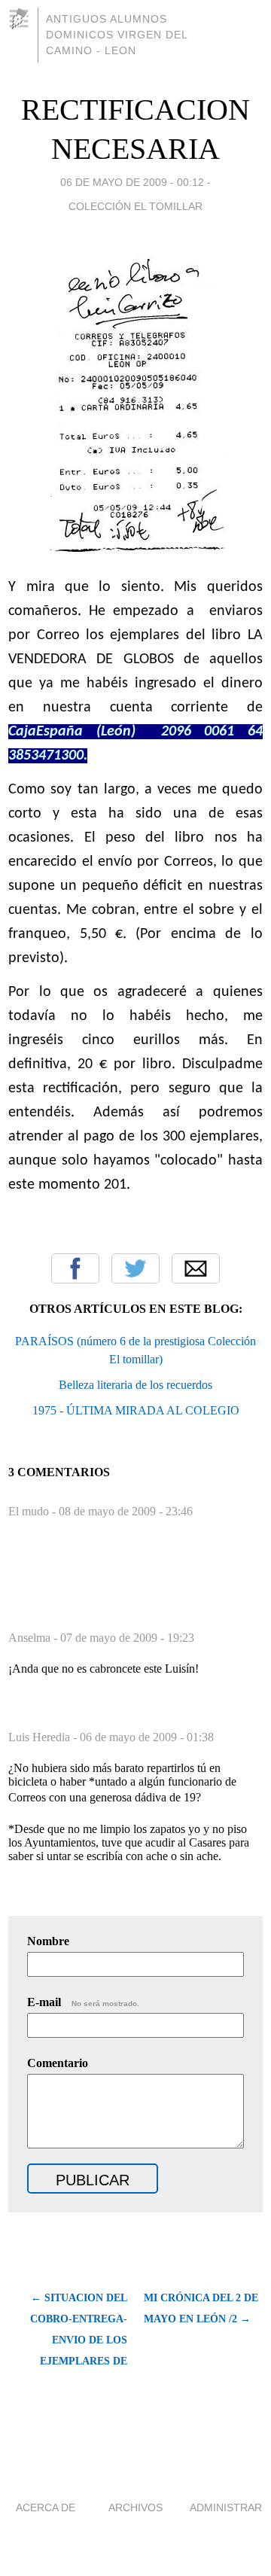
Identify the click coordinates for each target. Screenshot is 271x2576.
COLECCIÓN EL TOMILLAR (135, 206)
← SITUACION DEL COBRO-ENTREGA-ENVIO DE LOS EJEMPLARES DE (79, 2329)
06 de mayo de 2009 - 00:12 (132, 182)
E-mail (83, 2002)
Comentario (58, 2063)
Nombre (48, 1941)
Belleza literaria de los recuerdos (135, 1385)
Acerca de (46, 2507)
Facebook (75, 1268)
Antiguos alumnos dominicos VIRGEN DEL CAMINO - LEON (117, 35)
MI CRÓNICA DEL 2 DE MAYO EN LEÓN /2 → (201, 2308)
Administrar (226, 2507)
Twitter (135, 1268)
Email (196, 1268)
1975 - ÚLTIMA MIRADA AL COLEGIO (136, 1410)
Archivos (135, 2507)
